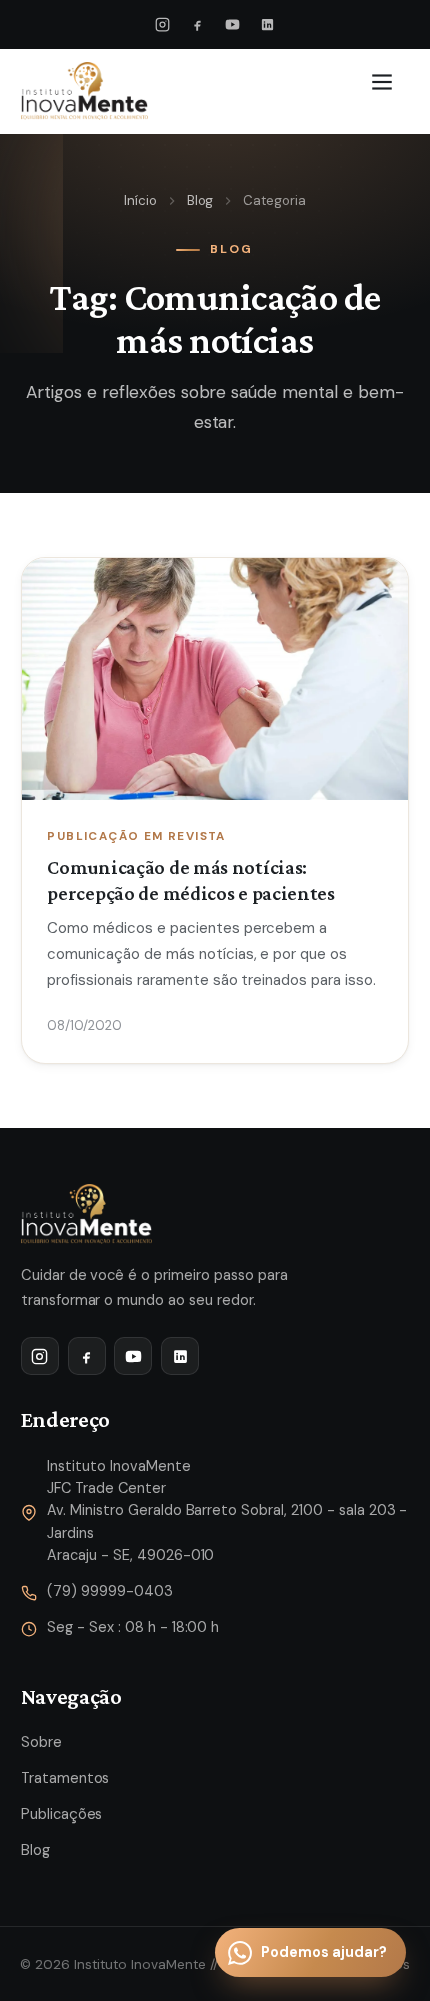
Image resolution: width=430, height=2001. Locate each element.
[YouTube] (232, 25)
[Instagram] (163, 25)
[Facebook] (198, 25)
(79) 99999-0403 (110, 1591)
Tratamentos (65, 1778)
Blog (200, 200)
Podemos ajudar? (324, 1952)
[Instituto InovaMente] (84, 91)
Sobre (41, 1742)
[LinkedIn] (267, 25)
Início (140, 200)
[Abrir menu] (386, 91)
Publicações (62, 1814)
